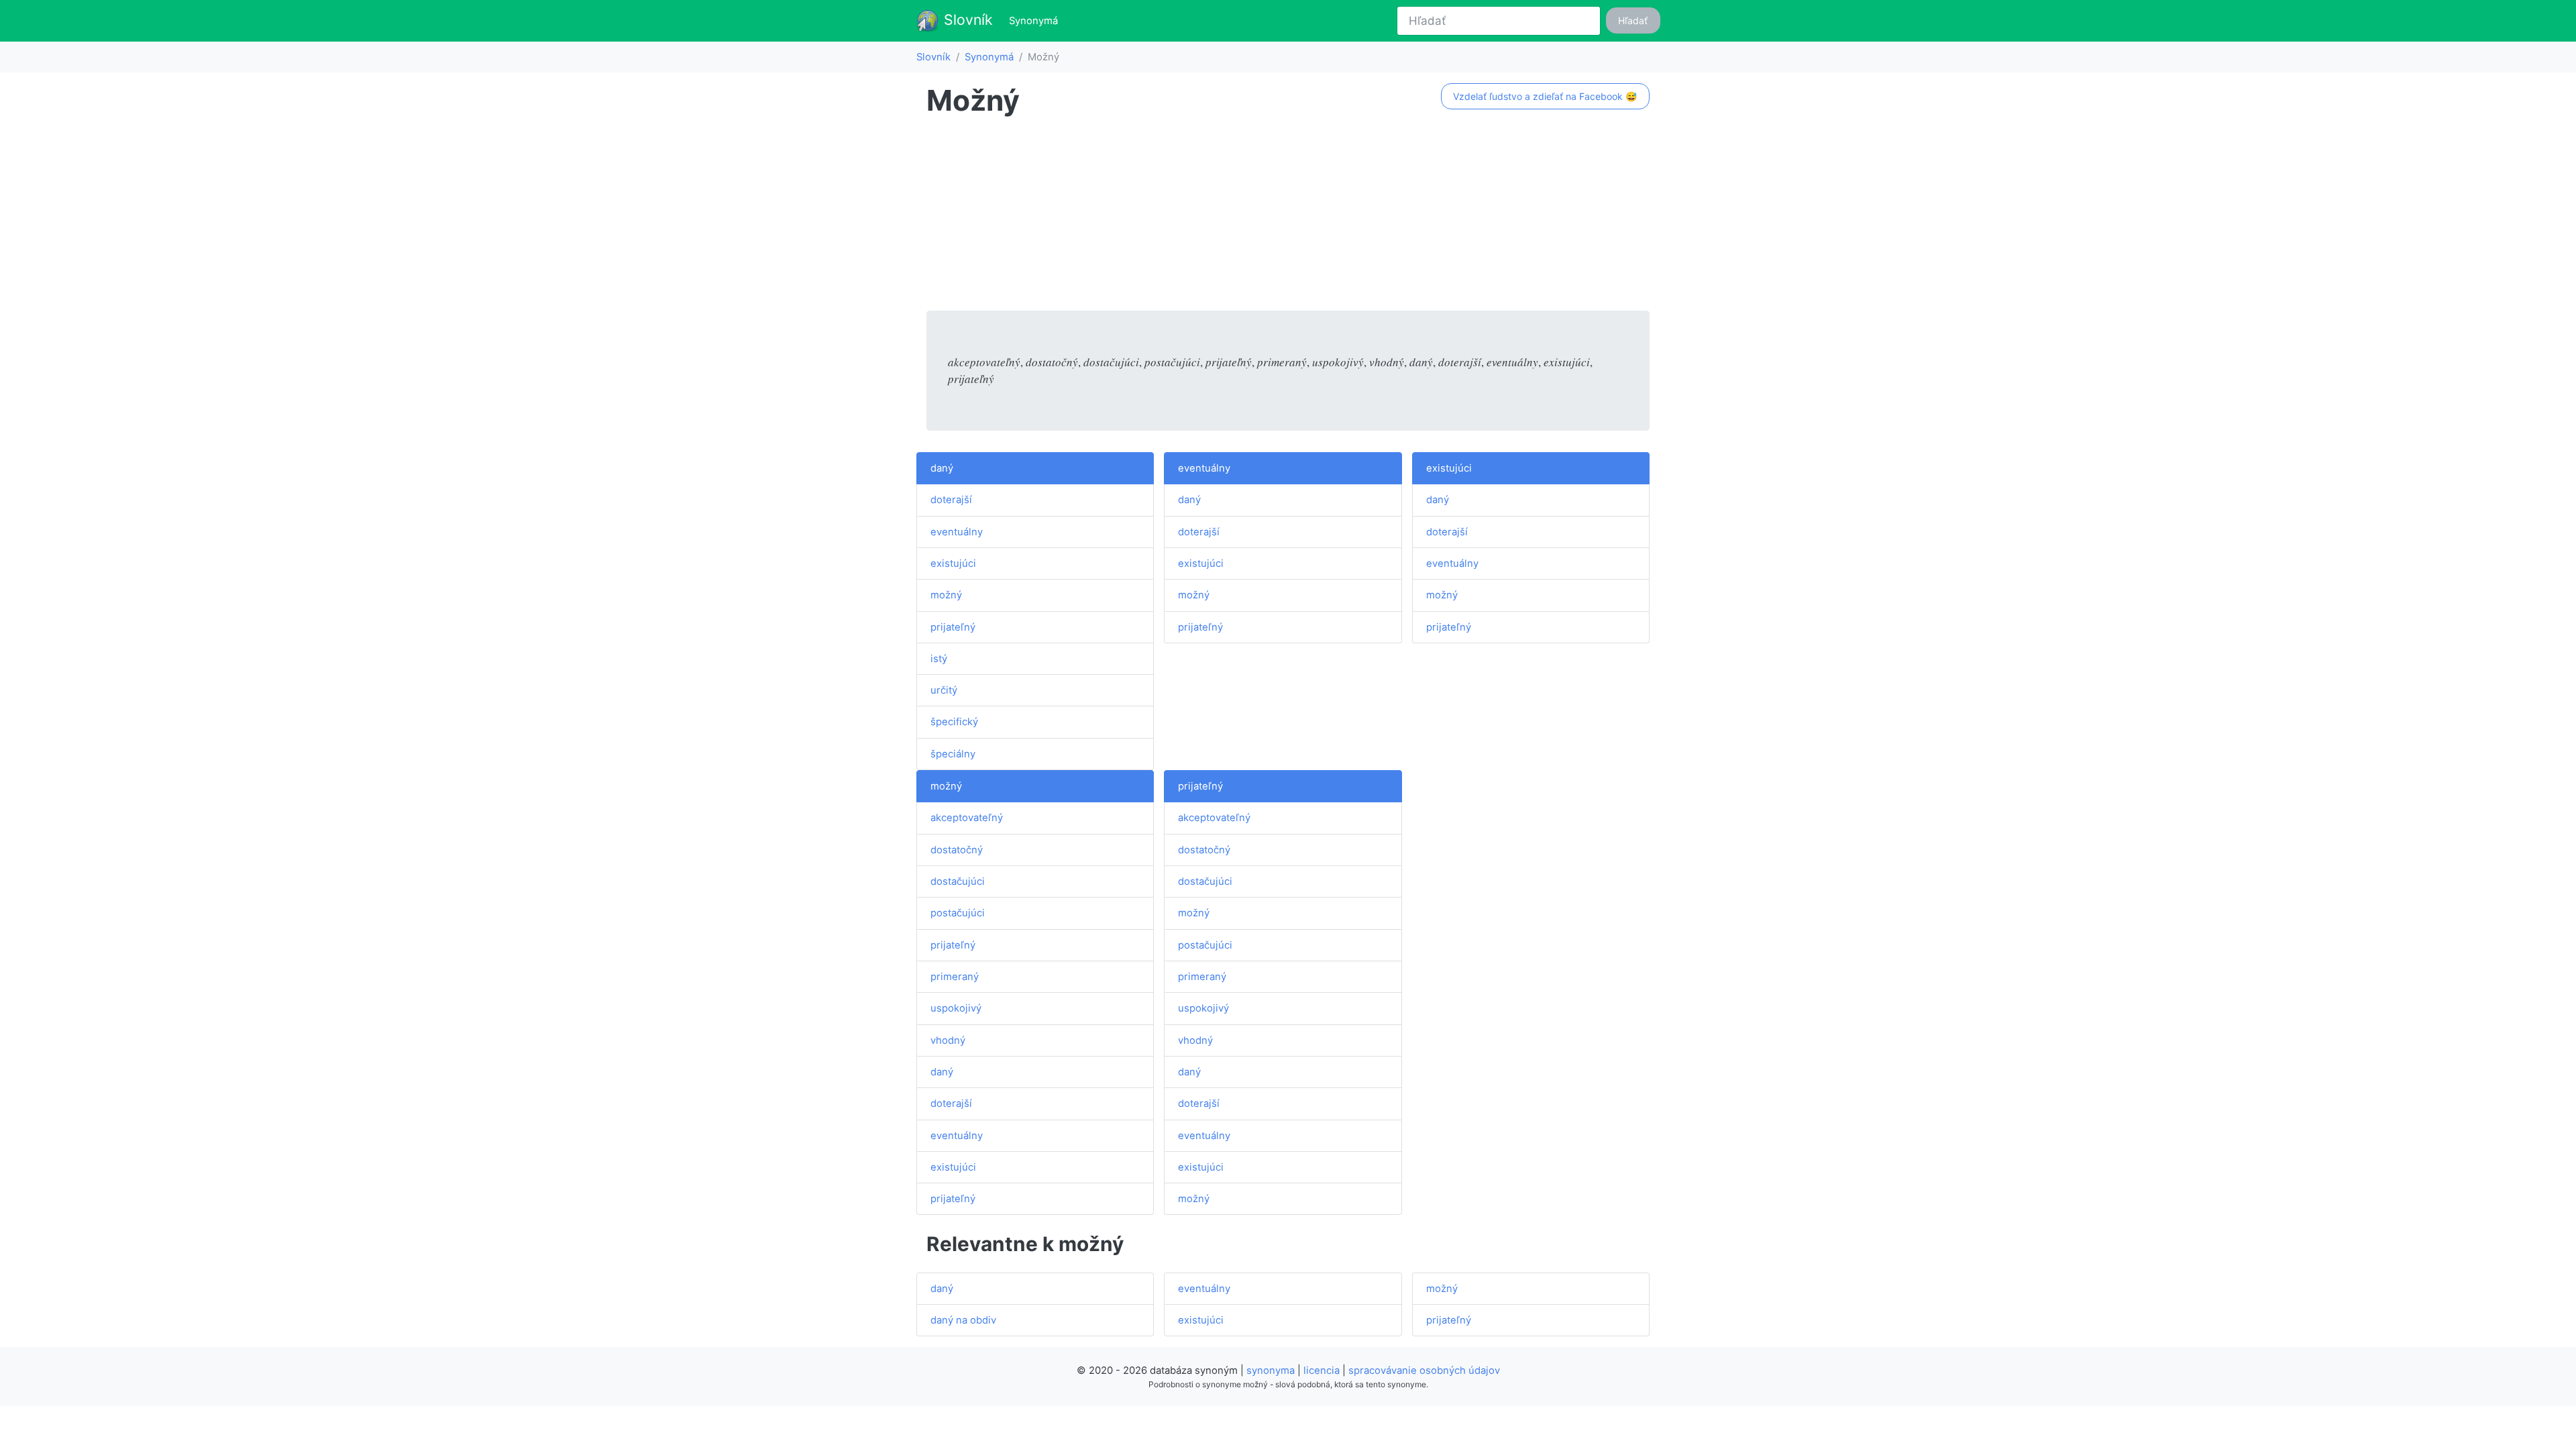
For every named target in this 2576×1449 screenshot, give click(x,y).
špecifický (954, 722)
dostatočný (957, 850)
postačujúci (958, 913)
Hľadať (1633, 20)
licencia (1322, 1371)
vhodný (948, 1040)
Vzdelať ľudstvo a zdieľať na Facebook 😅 (1545, 96)
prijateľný (953, 627)
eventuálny (957, 532)
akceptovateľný (967, 818)
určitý (944, 690)
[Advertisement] (1288, 217)
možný (946, 595)
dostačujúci (958, 881)
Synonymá (1036, 20)
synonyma (1271, 1371)
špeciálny (953, 754)
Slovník (966, 19)
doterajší (951, 500)
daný (942, 468)
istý (939, 659)
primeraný (955, 977)
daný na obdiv (963, 1320)
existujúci (953, 563)
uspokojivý (956, 1008)
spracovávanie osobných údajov (1424, 1371)
